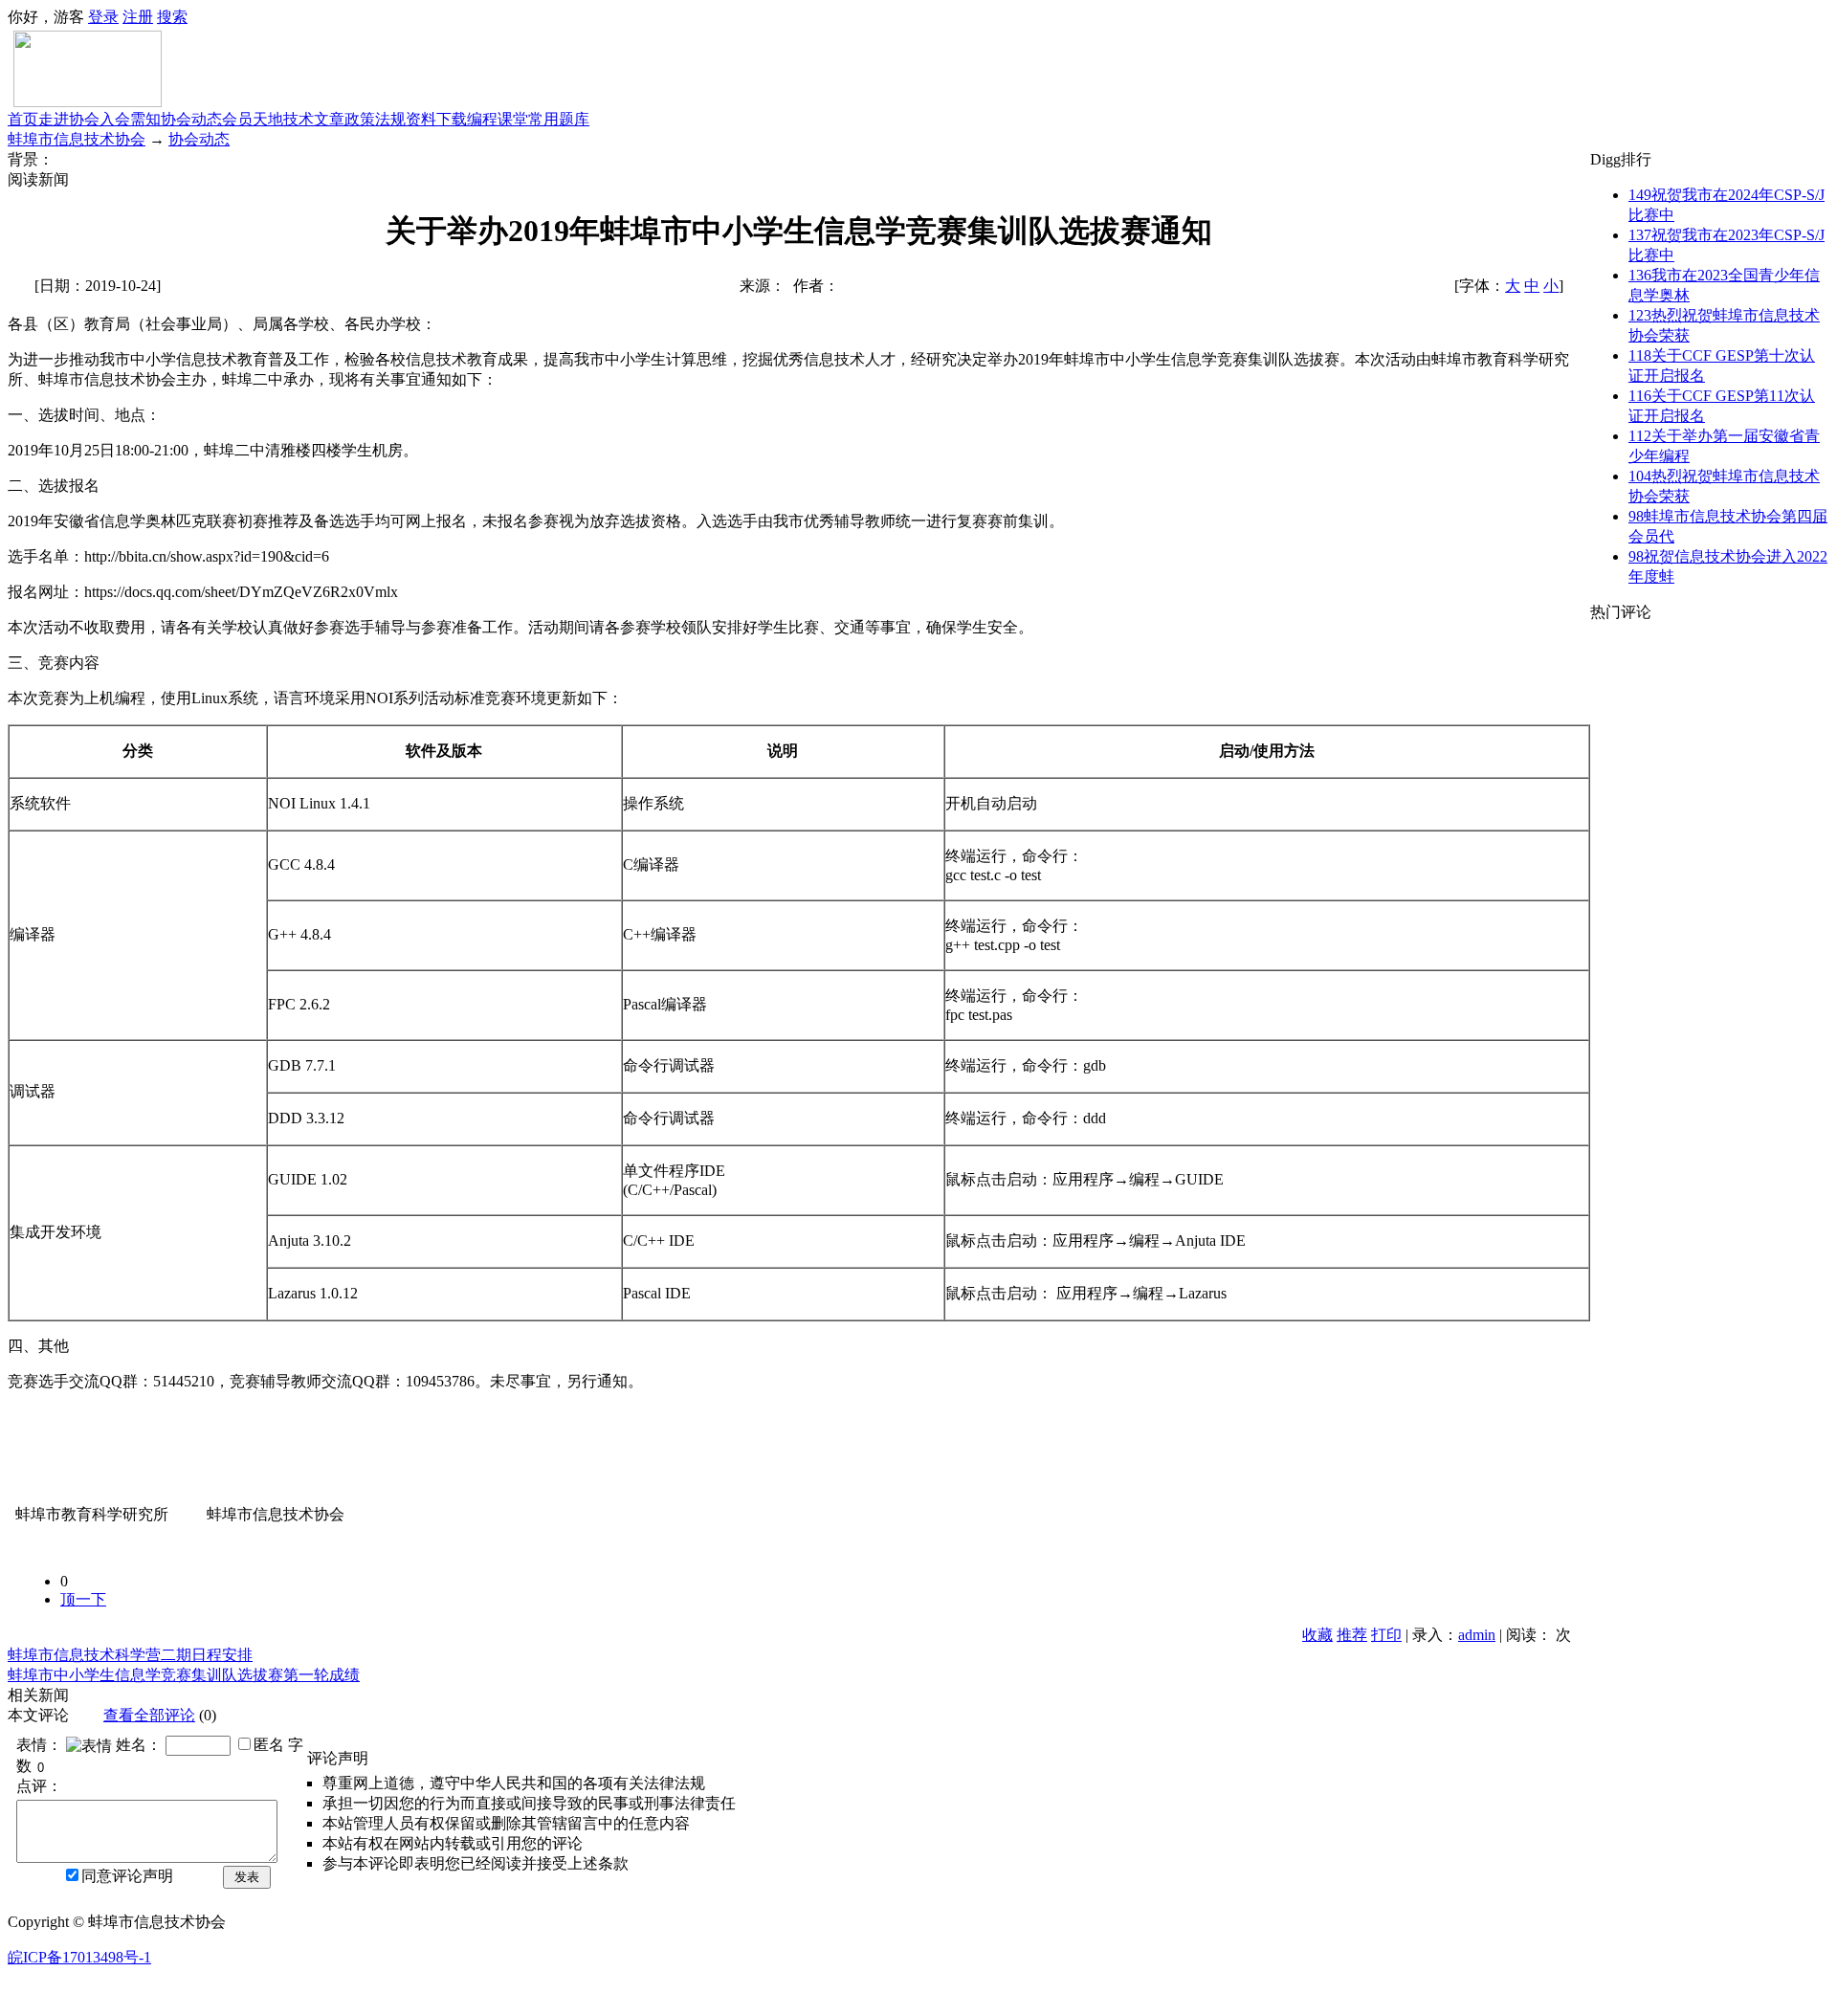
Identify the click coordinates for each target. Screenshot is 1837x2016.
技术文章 (314, 119)
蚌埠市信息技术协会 (77, 139)
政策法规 (375, 119)
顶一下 (83, 1599)
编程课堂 (498, 119)
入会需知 (130, 119)
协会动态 (191, 119)
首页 (23, 119)
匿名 (269, 1745)
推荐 (1352, 1635)
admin (1477, 1635)
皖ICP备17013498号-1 (79, 1957)
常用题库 (559, 119)
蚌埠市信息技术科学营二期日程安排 (130, 1655)
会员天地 (253, 119)
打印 (1386, 1635)
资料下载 (436, 119)
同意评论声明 (127, 1876)
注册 (138, 17)
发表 (247, 1877)
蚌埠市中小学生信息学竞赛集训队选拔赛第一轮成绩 (184, 1675)
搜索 (172, 17)
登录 (103, 17)
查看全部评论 (149, 1715)
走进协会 (69, 119)
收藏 (1317, 1635)
